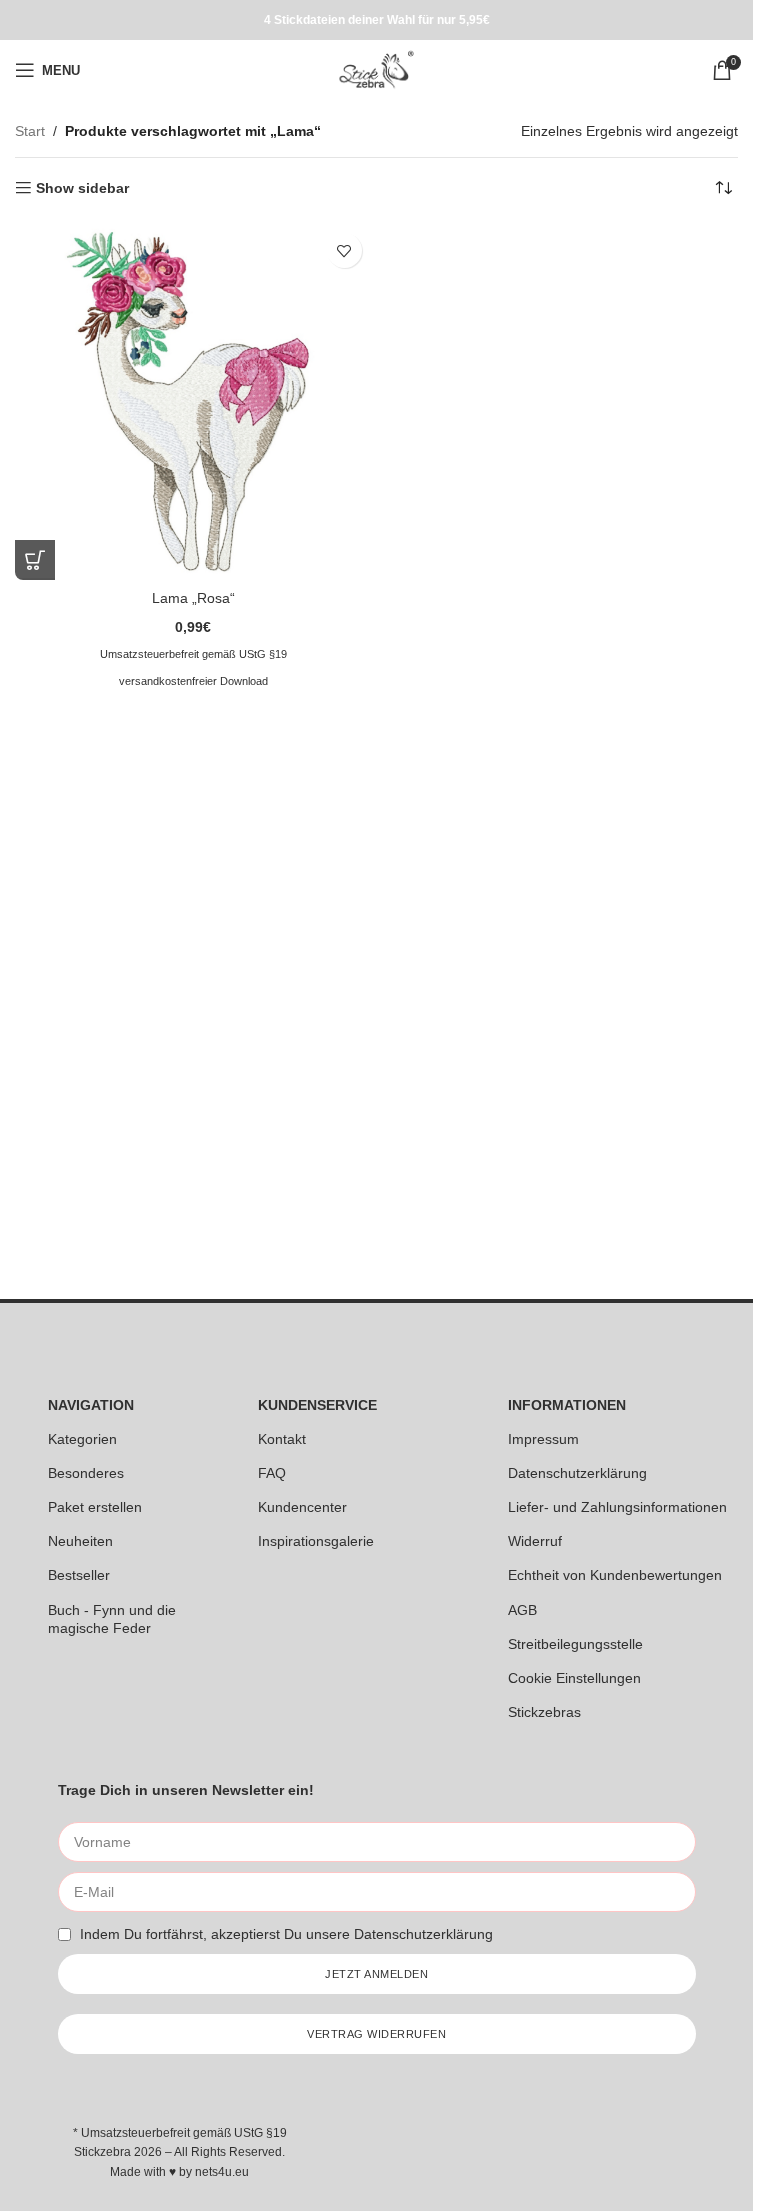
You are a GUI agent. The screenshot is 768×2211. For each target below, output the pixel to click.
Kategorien (82, 1439)
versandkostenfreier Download (193, 681)
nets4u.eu (222, 2172)
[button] (35, 560)
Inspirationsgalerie (316, 1541)
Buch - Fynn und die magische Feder (112, 1619)
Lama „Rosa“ (193, 598)
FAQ (272, 1473)
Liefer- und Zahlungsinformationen (617, 1507)
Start (30, 131)
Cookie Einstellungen (574, 1678)
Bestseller (79, 1575)
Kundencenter (302, 1507)
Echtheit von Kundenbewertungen (615, 1575)
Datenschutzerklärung (577, 1473)
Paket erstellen (95, 1507)
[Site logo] (376, 69)
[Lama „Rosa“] (193, 401)
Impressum (543, 1439)
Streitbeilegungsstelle (575, 1644)
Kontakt (282, 1439)
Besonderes (86, 1473)
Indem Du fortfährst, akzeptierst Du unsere (286, 1934)
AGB (522, 1610)
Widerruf (535, 1541)
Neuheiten (80, 1541)
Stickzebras (544, 1712)
